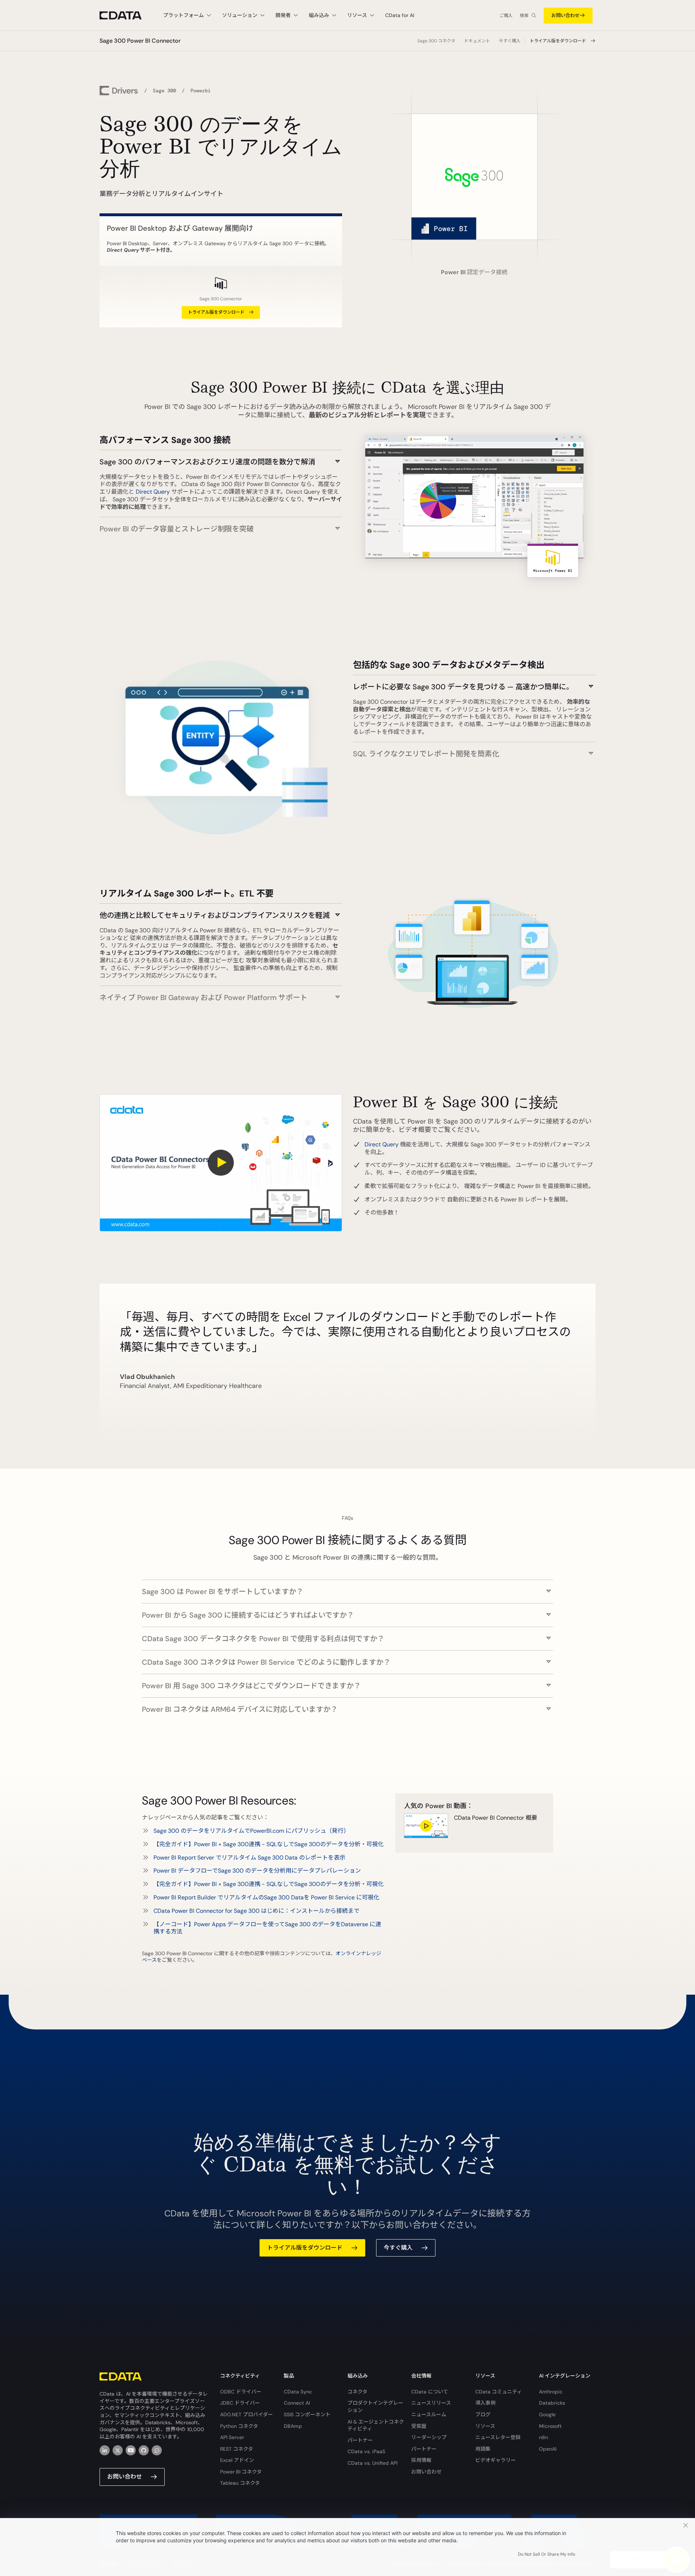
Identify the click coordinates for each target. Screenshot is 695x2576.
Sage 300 (164, 91)
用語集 (483, 2449)
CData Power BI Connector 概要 (496, 1818)
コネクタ (357, 2392)
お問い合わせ (565, 15)
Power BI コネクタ (241, 2472)
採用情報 (421, 2460)
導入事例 (485, 2403)
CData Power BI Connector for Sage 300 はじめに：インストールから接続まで (256, 1911)
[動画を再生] (221, 1163)
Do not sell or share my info (547, 2554)
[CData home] (126, 15)
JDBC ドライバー (240, 2403)
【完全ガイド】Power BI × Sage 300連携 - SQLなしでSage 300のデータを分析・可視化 (269, 1844)
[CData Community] (157, 2450)
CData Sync (298, 2392)
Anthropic (551, 2392)
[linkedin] (105, 2450)
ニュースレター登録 (498, 2437)
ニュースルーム (429, 2414)
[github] (144, 2450)
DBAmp (293, 2426)
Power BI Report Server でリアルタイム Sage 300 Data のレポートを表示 (249, 1858)
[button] (221, 458)
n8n (544, 2437)
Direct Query (153, 492)
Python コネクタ (239, 2426)
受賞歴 (419, 2426)
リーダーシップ (429, 2437)
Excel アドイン (237, 2460)
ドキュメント (477, 41)
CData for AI (400, 15)
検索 (524, 16)
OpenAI (548, 2449)
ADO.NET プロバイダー (247, 2414)
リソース (485, 2426)
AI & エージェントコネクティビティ (376, 2425)
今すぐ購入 (510, 41)
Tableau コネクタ (240, 2483)
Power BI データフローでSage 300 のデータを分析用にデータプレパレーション (257, 1871)
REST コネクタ (237, 2449)
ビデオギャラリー (496, 2460)
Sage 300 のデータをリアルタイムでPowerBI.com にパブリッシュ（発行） (251, 1831)
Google (547, 2414)
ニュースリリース (431, 2403)
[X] (118, 2450)
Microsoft (550, 2426)
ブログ (483, 2414)
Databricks (552, 2403)
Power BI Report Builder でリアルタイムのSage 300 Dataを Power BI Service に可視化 (266, 1897)
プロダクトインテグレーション (375, 2406)
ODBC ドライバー (241, 2392)
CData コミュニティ (499, 2392)
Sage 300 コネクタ (436, 41)
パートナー (360, 2440)
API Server (232, 2437)
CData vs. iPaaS (366, 2451)
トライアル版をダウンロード (558, 41)
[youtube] (131, 2450)
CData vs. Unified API (372, 2463)
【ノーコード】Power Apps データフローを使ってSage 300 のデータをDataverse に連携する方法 (267, 1928)
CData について (430, 2392)
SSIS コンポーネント (307, 2414)
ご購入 (506, 16)
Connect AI (297, 2403)
